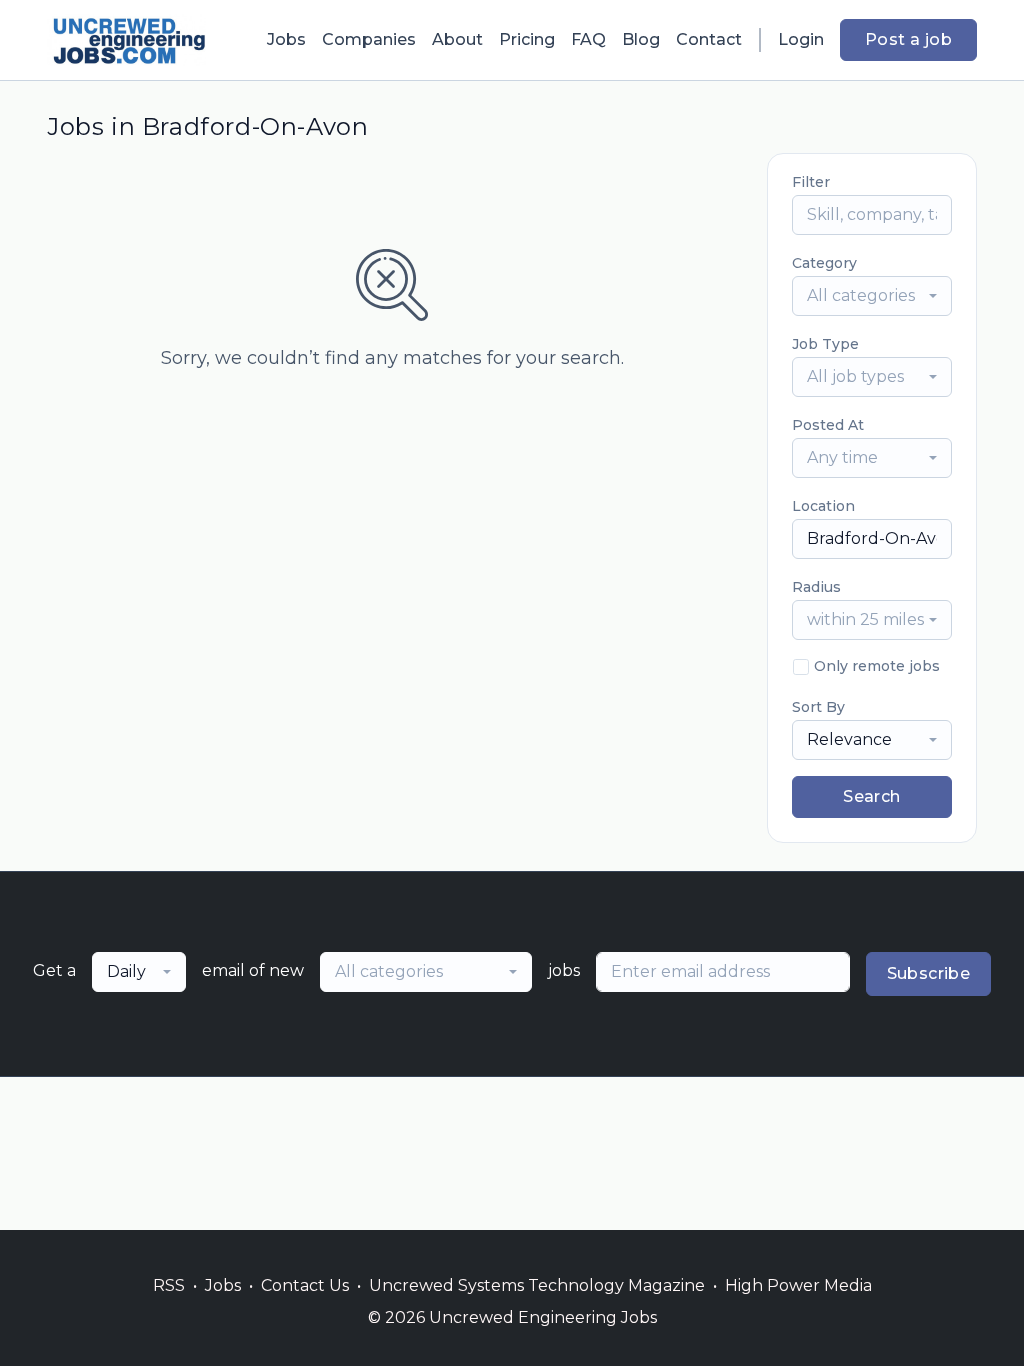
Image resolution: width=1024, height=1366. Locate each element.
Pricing (527, 39)
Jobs (286, 39)
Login (801, 39)
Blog (641, 39)
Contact (709, 39)
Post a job (908, 39)
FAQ (588, 39)
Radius (816, 587)
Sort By (818, 707)
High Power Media (798, 1285)
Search (871, 796)
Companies (369, 39)
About (457, 39)
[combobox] (872, 296)
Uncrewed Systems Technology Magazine (537, 1285)
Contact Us (305, 1285)
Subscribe (929, 973)
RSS (169, 1285)
